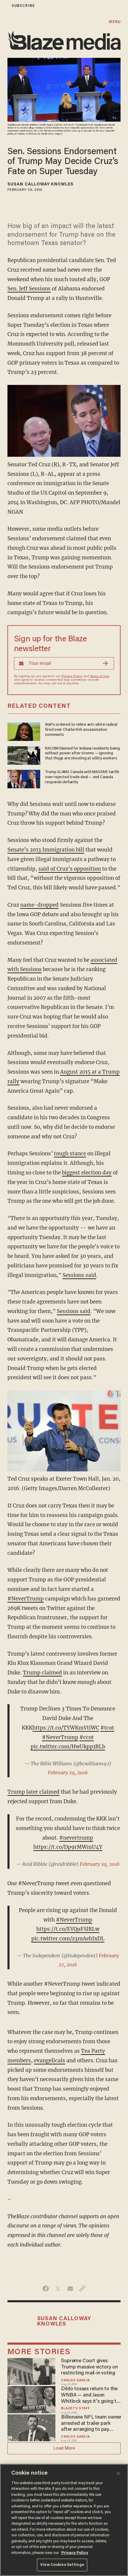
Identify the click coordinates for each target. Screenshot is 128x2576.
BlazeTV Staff (75, 2409)
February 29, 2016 (68, 1772)
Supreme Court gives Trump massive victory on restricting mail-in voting (89, 2367)
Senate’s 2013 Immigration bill (46, 850)
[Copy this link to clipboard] (82, 2289)
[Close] (118, 2473)
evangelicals (50, 2061)
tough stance (70, 1154)
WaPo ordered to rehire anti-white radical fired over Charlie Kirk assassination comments (81, 730)
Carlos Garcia (75, 2381)
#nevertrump (76, 1838)
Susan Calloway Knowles (40, 185)
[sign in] (4, 6)
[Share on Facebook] (46, 2289)
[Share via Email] (70, 2289)
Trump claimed (42, 1673)
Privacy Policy (72, 676)
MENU (115, 22)
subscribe (23, 6)
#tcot (107, 1728)
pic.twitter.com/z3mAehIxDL (68, 1939)
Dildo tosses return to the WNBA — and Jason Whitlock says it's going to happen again (90, 2395)
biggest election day (87, 1173)
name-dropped (39, 905)
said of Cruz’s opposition (70, 869)
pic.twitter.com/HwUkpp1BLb (68, 1747)
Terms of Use (99, 676)
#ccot (87, 1737)
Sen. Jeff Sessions (29, 289)
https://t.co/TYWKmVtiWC (66, 1728)
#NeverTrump (26, 1599)
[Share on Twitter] (58, 2289)
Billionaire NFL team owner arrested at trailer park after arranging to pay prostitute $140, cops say (91, 2424)
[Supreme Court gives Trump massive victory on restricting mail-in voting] (31, 2371)
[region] (64, 2520)
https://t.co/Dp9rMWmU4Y (68, 1847)
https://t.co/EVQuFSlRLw (68, 1929)
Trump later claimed (33, 1792)
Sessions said (79, 1275)
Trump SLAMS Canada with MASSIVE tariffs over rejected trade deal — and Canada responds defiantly (82, 777)
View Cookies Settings (62, 2565)
